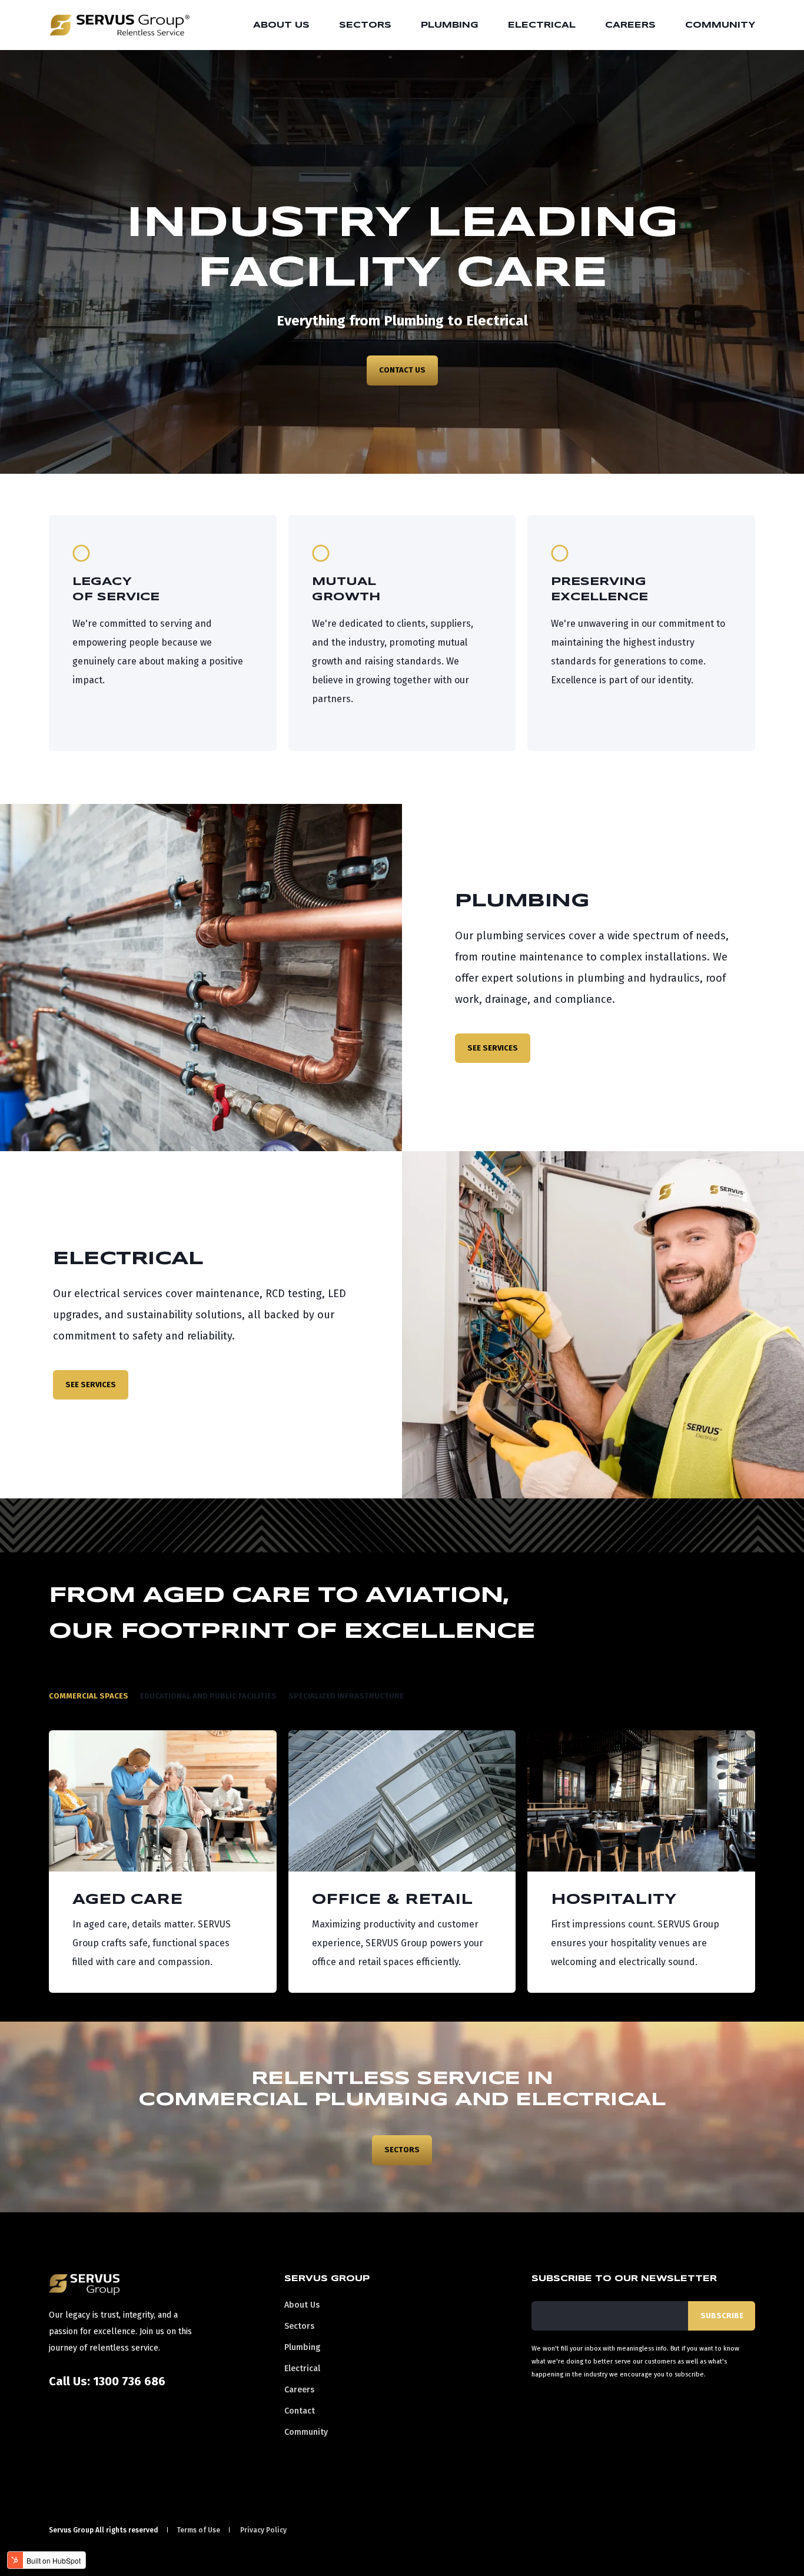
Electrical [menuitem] (542, 25)
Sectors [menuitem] (365, 25)
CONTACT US (402, 370)
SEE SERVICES (493, 1048)
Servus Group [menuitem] (327, 2279)
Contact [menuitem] (300, 2411)
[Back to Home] (119, 28)
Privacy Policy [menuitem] (263, 2530)
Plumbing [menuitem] (450, 25)
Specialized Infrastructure (346, 1696)
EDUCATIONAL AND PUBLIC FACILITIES (208, 1696)
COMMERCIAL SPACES (89, 1696)
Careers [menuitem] (630, 25)
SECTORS (402, 2150)
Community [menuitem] (720, 25)
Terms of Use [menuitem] (198, 2530)
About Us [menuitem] (281, 25)
